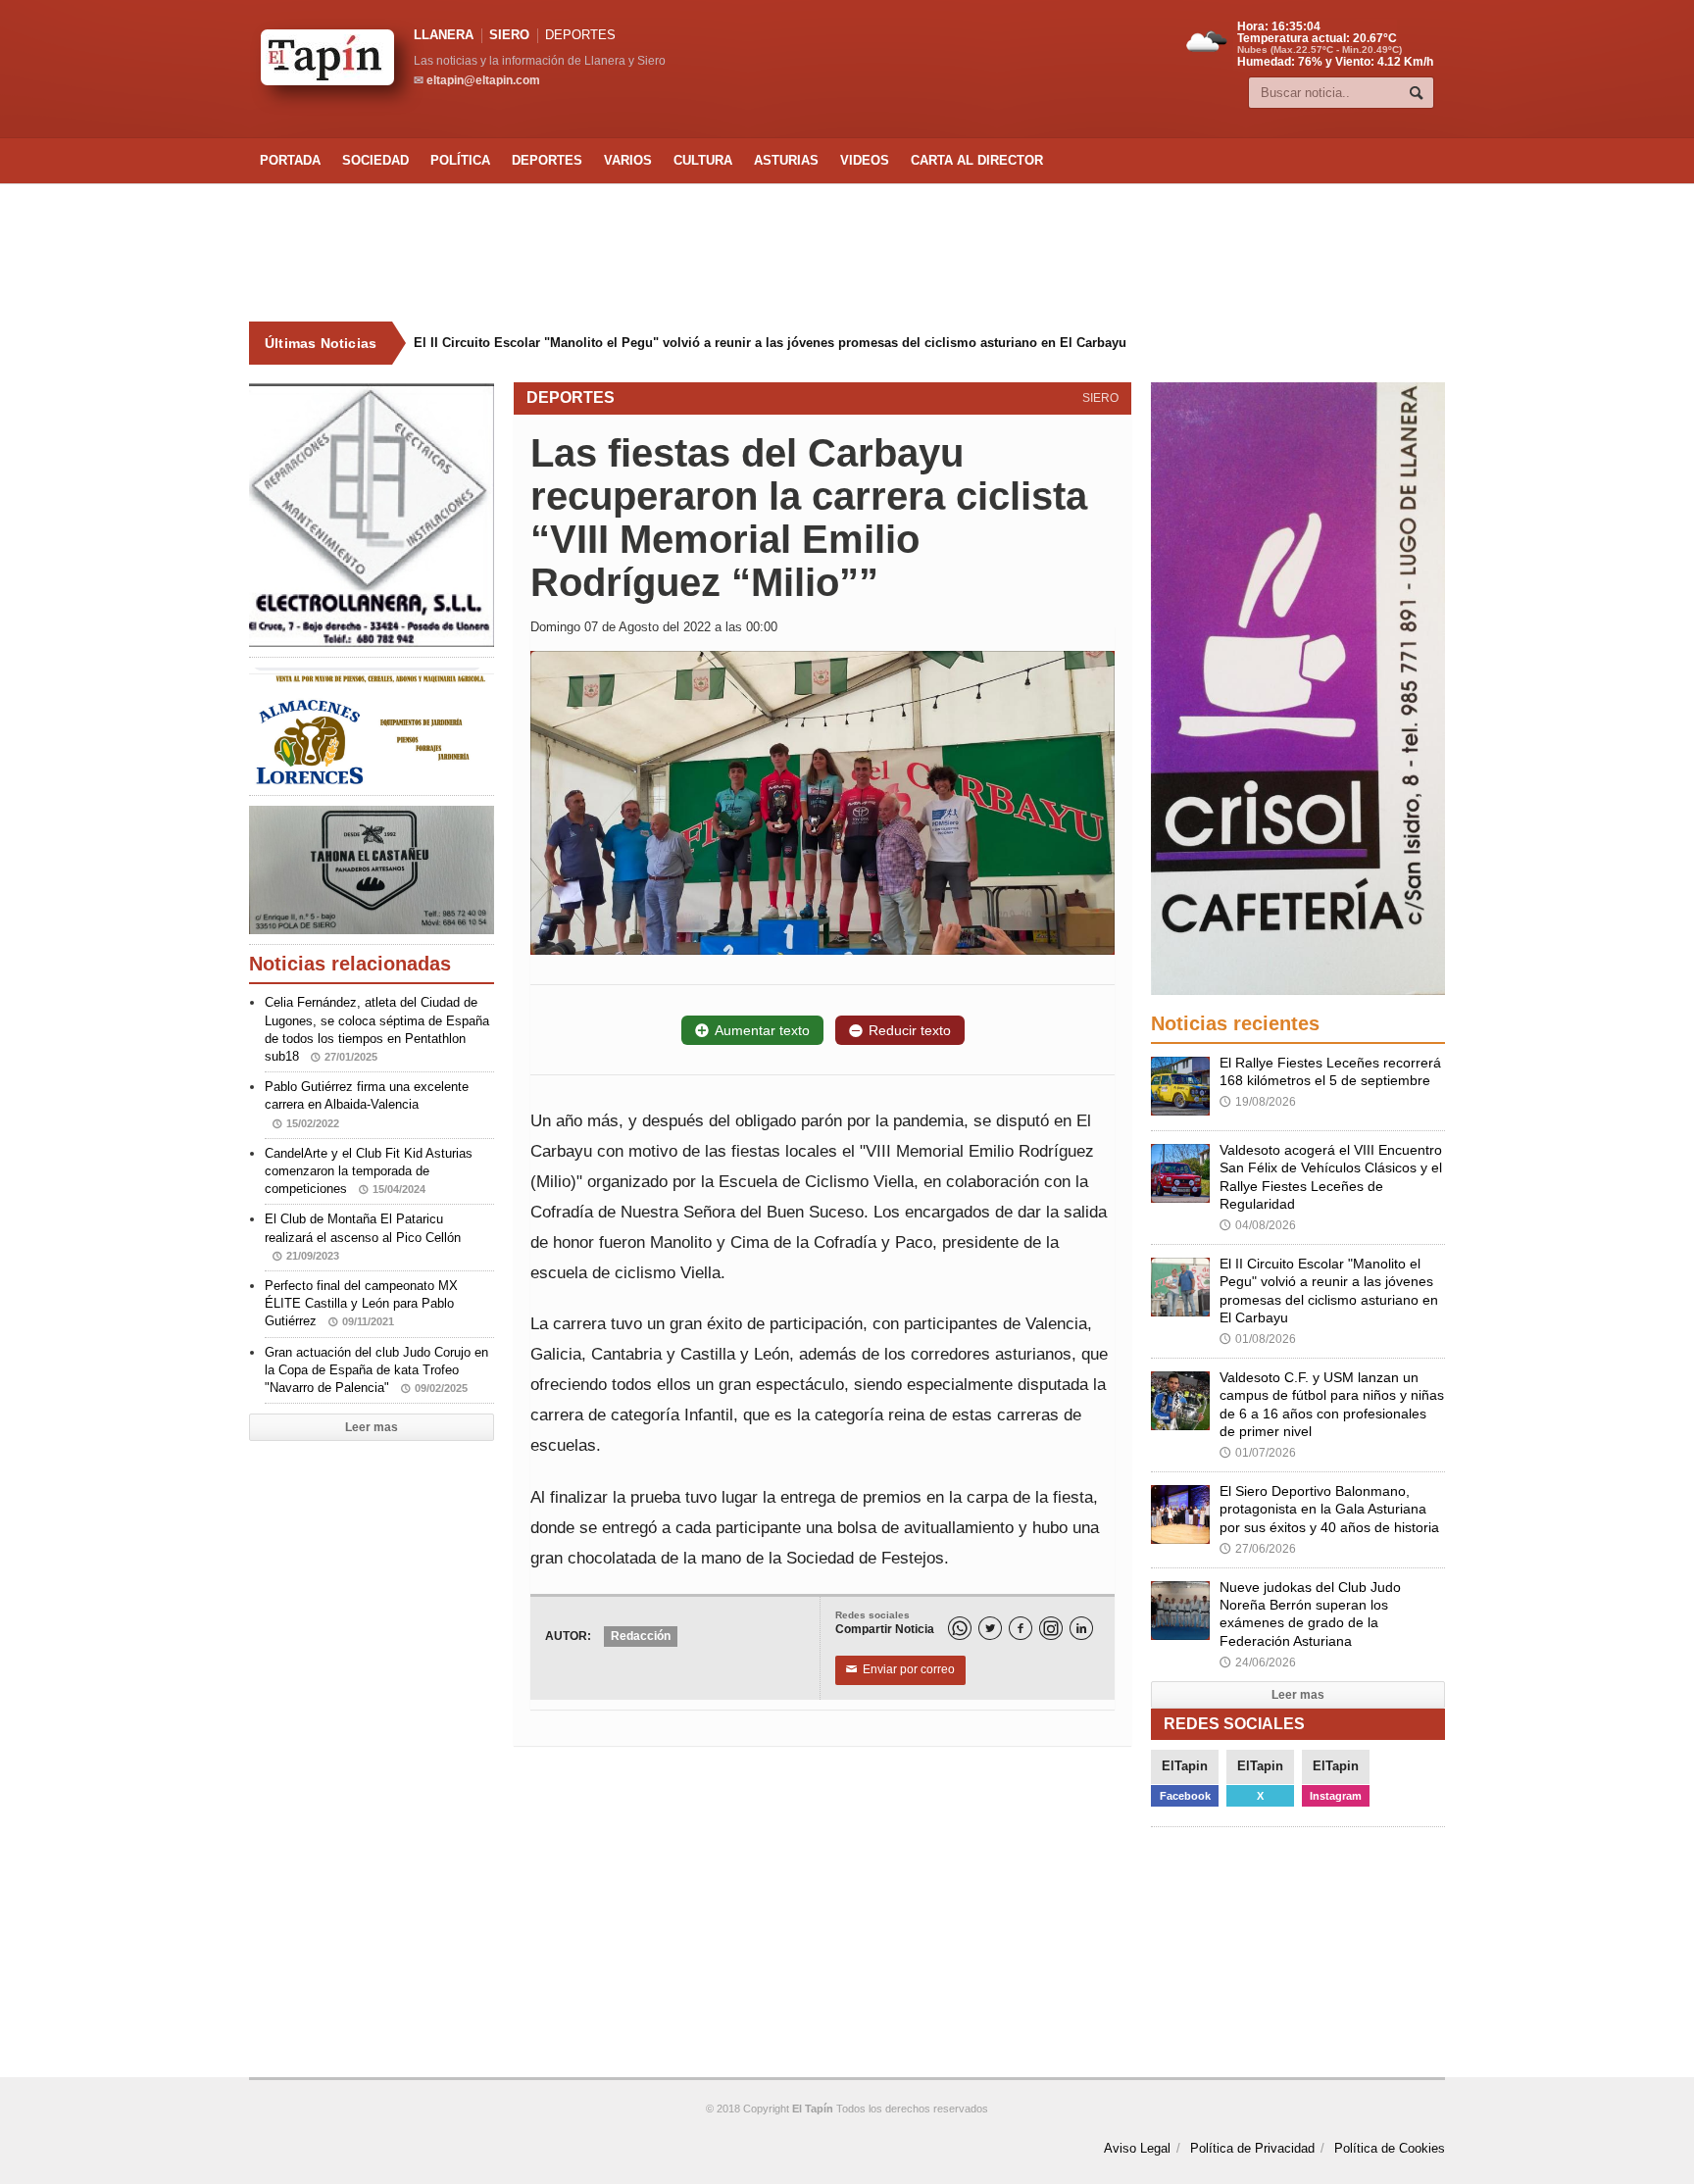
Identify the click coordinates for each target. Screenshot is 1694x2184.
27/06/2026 (1258, 1549)
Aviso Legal (1137, 2148)
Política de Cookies (1390, 2148)
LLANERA (444, 35)
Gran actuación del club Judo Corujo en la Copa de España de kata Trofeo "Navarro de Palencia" (376, 1370)
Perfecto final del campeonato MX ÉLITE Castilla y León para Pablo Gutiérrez (361, 1303)
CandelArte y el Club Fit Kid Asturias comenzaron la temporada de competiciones (369, 1171)
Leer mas (372, 1427)
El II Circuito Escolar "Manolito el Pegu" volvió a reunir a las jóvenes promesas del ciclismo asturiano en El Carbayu (770, 343)
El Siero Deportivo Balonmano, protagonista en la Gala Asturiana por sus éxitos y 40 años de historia (1329, 1509)
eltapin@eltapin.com (483, 80)
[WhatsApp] (960, 1628)
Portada (290, 160)
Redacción (641, 1636)
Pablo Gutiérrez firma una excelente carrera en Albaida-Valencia (367, 1104)
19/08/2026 (1258, 1102)
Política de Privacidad (1252, 2148)
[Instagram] (1051, 1628)
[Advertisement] (847, 253)
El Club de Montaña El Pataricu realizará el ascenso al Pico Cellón (363, 1236)
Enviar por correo (900, 1669)
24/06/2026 (1258, 1663)
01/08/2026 (1258, 1339)
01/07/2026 (1258, 1453)
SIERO (509, 35)
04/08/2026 (1258, 1225)
